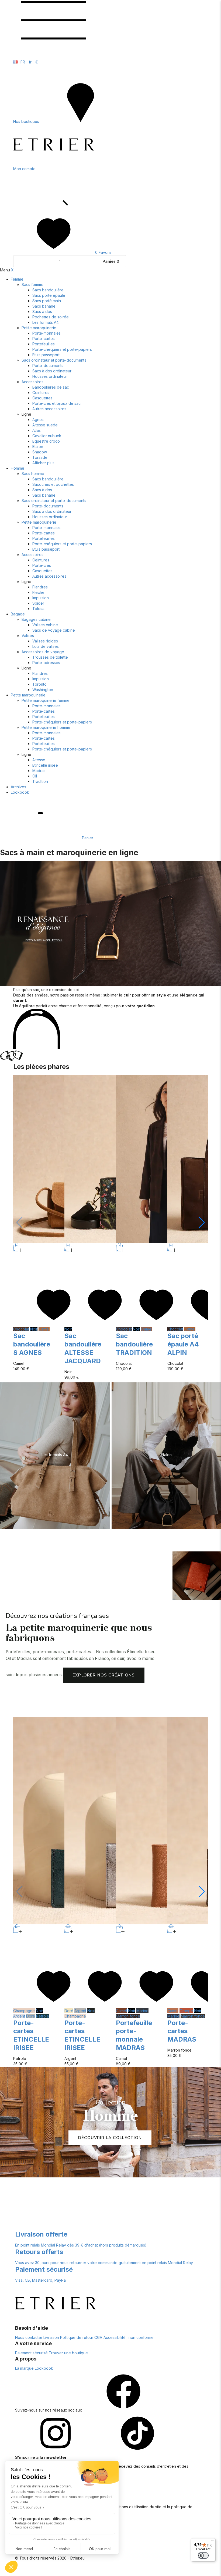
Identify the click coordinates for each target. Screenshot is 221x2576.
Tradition (40, 781)
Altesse (39, 760)
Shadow (40, 452)
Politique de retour (77, 2337)
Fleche (38, 592)
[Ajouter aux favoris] (54, 1324)
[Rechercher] (54, 211)
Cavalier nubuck (47, 436)
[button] (202, 1223)
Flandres (40, 587)
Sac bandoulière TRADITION (134, 1344)
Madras (39, 771)
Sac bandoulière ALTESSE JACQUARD (83, 1348)
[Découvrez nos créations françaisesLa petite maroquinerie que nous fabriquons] (197, 1576)
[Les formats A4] (55, 1456)
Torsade (40, 457)
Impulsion (41, 598)
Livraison (51, 2337)
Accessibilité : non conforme (129, 2337)
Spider (38, 603)
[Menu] (212, 2541)
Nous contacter (29, 2337)
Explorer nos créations (104, 1675)
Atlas (37, 430)
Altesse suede (45, 425)
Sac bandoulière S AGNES (32, 1344)
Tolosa (38, 609)
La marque (24, 2368)
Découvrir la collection (110, 2138)
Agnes (38, 420)
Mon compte (24, 169)
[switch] (203, 2555)
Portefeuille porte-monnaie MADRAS (134, 2035)
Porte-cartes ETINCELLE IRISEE (31, 2035)
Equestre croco (46, 441)
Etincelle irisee (45, 765)
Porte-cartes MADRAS (182, 2031)
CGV (98, 2337)
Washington (43, 690)
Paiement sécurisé (31, 2353)
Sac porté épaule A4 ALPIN (183, 1344)
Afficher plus (43, 463)
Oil (35, 776)
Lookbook (20, 792)
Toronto (39, 684)
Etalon (38, 447)
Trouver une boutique (68, 2353)
